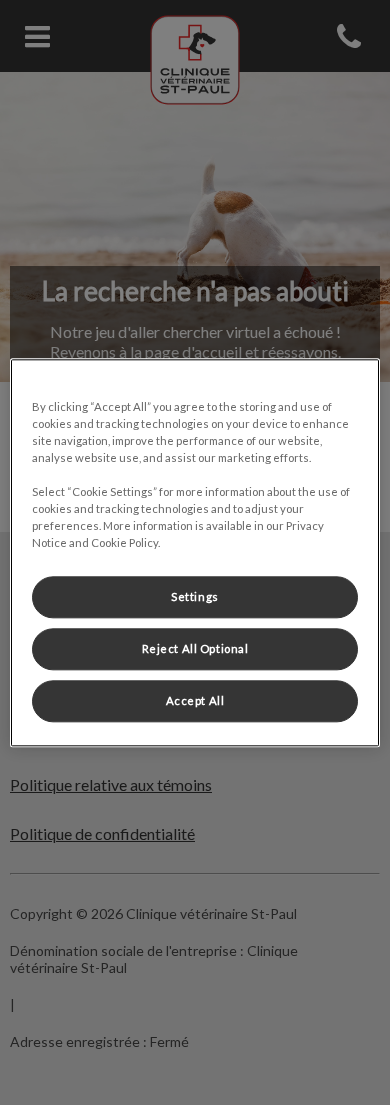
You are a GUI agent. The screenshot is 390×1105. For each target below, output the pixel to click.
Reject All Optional (195, 648)
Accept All (195, 700)
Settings (195, 596)
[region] (195, 552)
